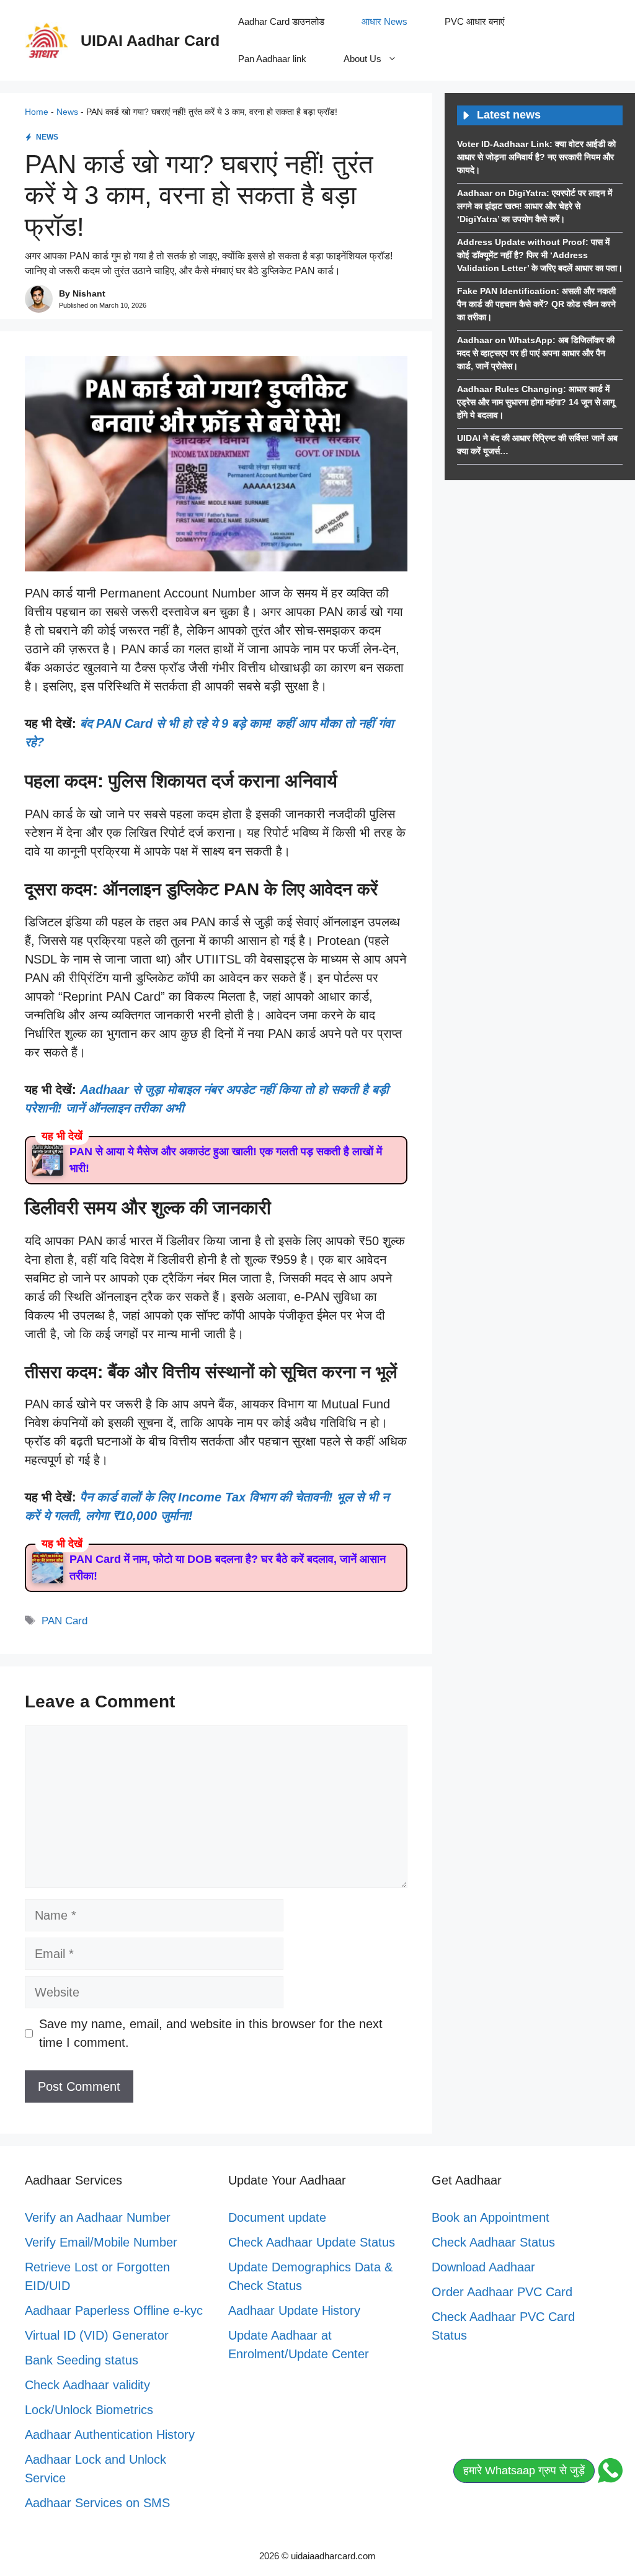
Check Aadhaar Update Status (312, 2242)
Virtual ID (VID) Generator (97, 2335)
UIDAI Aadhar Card (150, 40)
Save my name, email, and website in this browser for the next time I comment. (211, 2033)
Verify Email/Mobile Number (101, 2242)
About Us (362, 59)
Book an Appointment (491, 2217)
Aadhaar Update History (294, 2310)
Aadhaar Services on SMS (97, 2503)
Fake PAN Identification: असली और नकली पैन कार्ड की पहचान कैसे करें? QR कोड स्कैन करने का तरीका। (536, 304)
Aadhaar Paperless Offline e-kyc (114, 2310)
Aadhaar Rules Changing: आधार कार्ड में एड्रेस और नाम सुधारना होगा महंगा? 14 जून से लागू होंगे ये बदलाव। (536, 402)
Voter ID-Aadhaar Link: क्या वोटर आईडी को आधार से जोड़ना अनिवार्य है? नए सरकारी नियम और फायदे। (536, 157)
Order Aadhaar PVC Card (502, 2292)
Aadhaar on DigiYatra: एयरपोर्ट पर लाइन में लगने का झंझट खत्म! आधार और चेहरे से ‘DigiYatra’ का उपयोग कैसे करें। (535, 206)
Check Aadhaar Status (493, 2242)
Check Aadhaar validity (87, 2385)
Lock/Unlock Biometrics (89, 2410)
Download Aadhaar (483, 2267)
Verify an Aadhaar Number (98, 2217)
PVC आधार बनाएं (475, 21)
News (67, 112)
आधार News (384, 21)
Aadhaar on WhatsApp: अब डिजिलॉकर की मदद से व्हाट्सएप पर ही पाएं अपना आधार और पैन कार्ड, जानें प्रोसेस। (536, 353)
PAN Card (64, 1621)
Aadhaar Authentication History (110, 2435)
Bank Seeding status (82, 2360)
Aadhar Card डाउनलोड (281, 21)
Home (37, 112)
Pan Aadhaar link (272, 59)
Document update (277, 2217)
